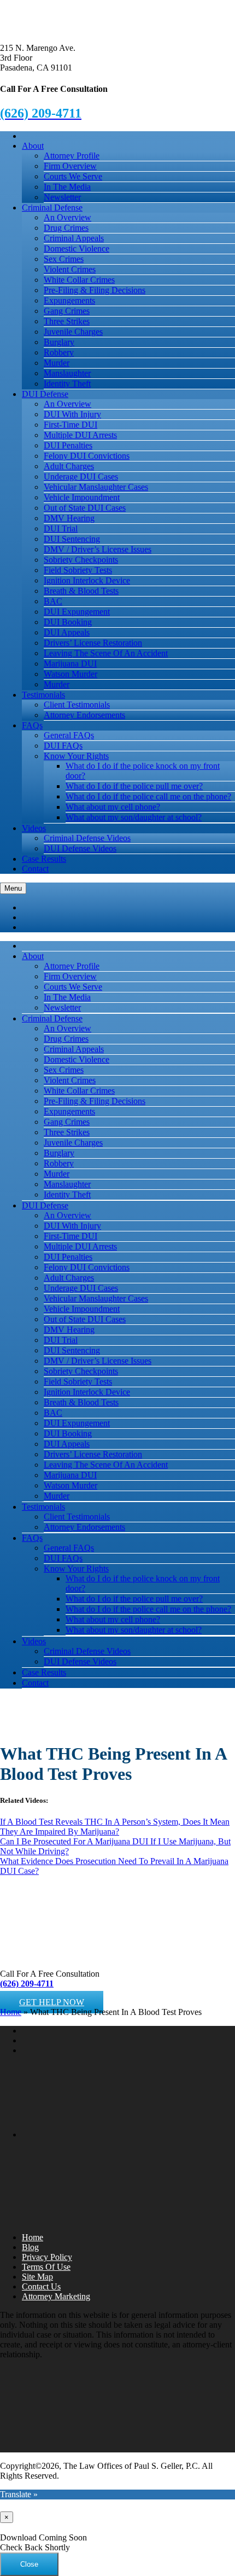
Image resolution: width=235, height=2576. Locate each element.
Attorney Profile (72, 156)
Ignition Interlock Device (87, 580)
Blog (30, 2247)
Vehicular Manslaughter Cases (96, 487)
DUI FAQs (63, 746)
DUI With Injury (72, 414)
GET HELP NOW (52, 2002)
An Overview (67, 217)
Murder (57, 363)
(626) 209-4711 (27, 1984)
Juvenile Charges (73, 332)
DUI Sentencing (72, 539)
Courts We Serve (73, 176)
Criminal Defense (52, 208)
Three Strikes (67, 321)
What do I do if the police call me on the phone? (148, 796)
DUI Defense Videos (80, 848)
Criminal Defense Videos (87, 838)
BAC (53, 601)
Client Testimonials (77, 705)
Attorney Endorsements (84, 715)
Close (29, 2564)
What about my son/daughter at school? (134, 817)
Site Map (37, 2277)
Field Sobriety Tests (78, 570)
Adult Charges (69, 466)
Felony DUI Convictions (87, 456)
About (33, 146)
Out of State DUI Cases (85, 508)
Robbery (59, 352)
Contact (35, 869)
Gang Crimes (67, 311)
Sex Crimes (64, 259)
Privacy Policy (47, 2257)
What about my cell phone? (113, 807)
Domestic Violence (77, 249)
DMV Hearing (69, 518)
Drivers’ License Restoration (93, 643)
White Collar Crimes (79, 280)
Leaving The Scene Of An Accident (106, 653)
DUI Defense (45, 394)
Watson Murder (70, 674)
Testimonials (43, 695)
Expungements (69, 300)
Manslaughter (67, 373)
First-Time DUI (70, 425)
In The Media (67, 187)
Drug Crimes (66, 228)
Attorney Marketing (56, 2296)
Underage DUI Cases (81, 477)
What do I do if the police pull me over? (134, 786)
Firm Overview (70, 166)
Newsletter (62, 197)
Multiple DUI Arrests (80, 435)
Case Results (44, 859)
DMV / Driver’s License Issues (98, 549)
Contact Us (41, 2286)
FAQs (32, 725)
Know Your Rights (76, 756)
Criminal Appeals (74, 238)
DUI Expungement (77, 612)
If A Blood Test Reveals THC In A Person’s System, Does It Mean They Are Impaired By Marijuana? (115, 1827)
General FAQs (69, 735)
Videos (34, 828)
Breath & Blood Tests (81, 591)
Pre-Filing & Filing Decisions (95, 290)
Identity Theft (67, 384)
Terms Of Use (46, 2267)
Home (11, 2012)
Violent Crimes (70, 269)
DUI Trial (61, 528)
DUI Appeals (67, 632)
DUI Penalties (68, 445)
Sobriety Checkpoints (81, 560)
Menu (13, 888)
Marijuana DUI (70, 664)
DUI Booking (68, 622)
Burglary (59, 342)
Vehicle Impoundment (82, 497)
